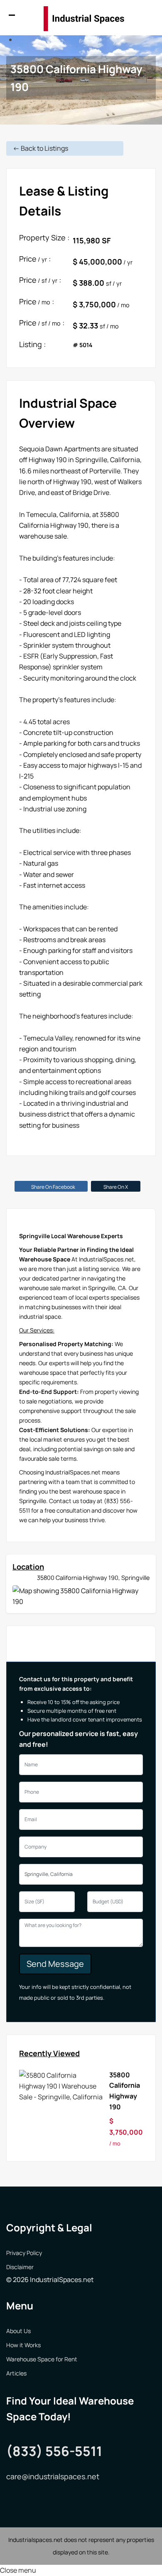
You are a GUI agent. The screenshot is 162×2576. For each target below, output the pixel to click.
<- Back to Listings (40, 148)
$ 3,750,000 (126, 2132)
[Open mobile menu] (15, 19)
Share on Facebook (53, 1187)
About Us (18, 2331)
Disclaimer (20, 2267)
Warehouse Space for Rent (42, 2359)
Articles (16, 2373)
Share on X (116, 1187)
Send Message (55, 1964)
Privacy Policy (24, 2253)
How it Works (23, 2345)
